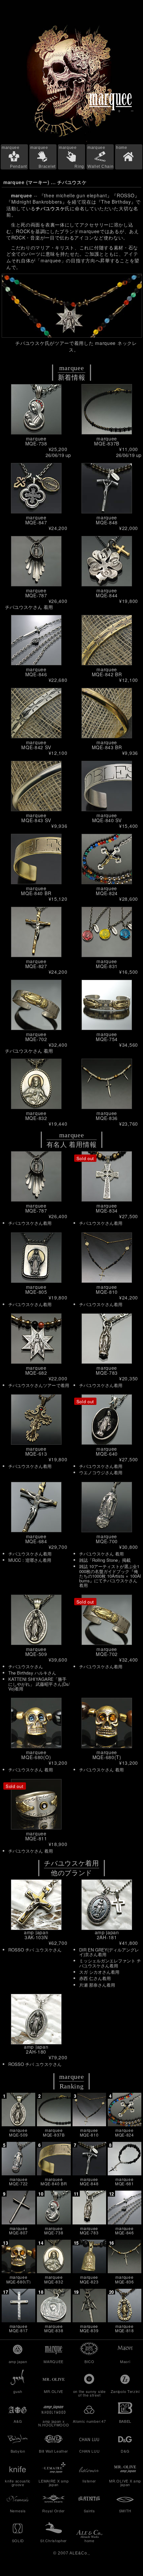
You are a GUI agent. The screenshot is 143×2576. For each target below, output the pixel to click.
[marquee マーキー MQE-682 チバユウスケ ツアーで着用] (71, 306)
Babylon (18, 2451)
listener (89, 2481)
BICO (89, 2361)
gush (18, 2391)
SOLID (18, 2541)
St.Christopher (54, 2541)
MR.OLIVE (54, 2391)
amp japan (18, 2361)
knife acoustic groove (18, 2483)
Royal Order (54, 2511)
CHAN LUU (89, 2451)
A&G (18, 2421)
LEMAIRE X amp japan (54, 2483)
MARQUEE (54, 2361)
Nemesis (18, 2511)
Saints (89, 2511)
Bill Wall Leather (54, 2451)
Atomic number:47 (89, 2421)
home (122, 148)
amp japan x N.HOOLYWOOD (54, 2423)
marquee (14, 157)
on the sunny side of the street (89, 2393)
